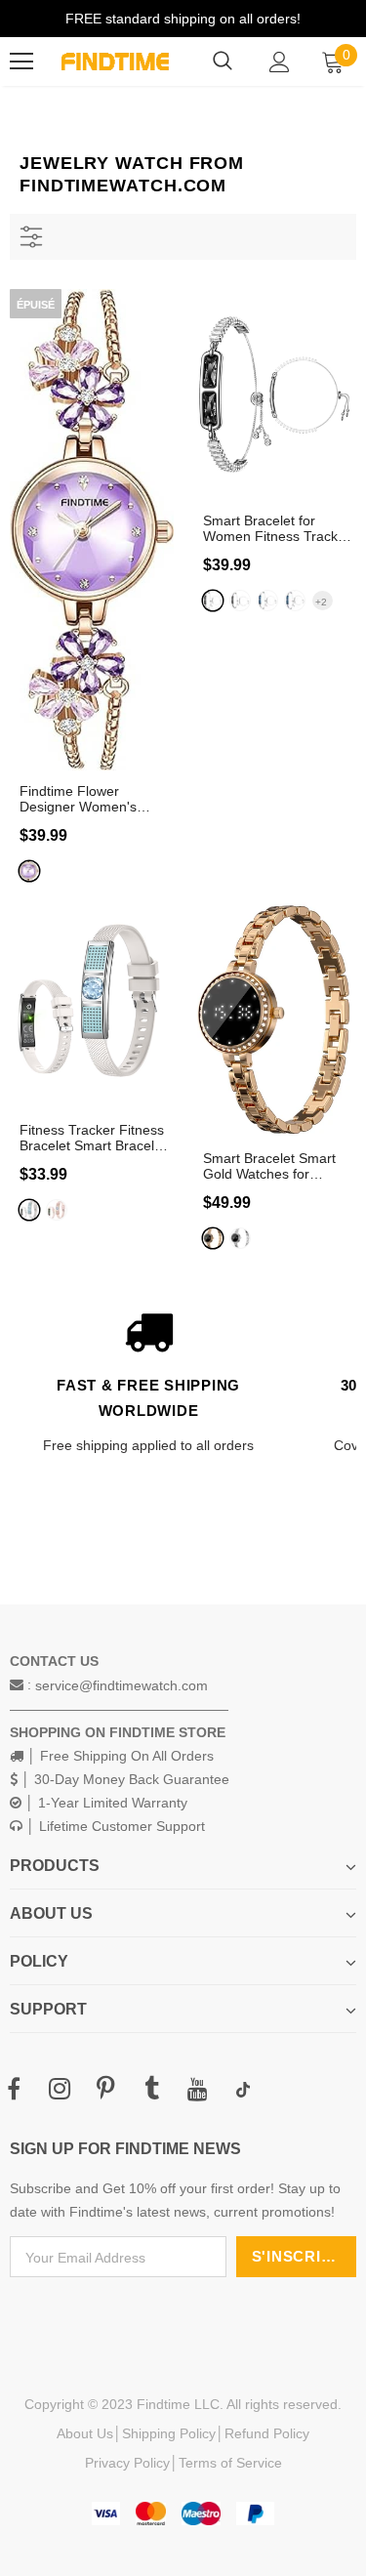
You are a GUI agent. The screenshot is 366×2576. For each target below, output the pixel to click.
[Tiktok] (243, 2090)
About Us (85, 2433)
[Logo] (115, 62)
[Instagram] (60, 2090)
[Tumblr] (151, 2090)
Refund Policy (267, 2433)
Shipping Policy (169, 2433)
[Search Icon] (223, 62)
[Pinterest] (105, 2090)
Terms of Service (230, 2463)
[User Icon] (280, 62)
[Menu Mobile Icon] (21, 62)
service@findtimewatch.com (122, 1685)
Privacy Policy (127, 2463)
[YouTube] (197, 2090)
